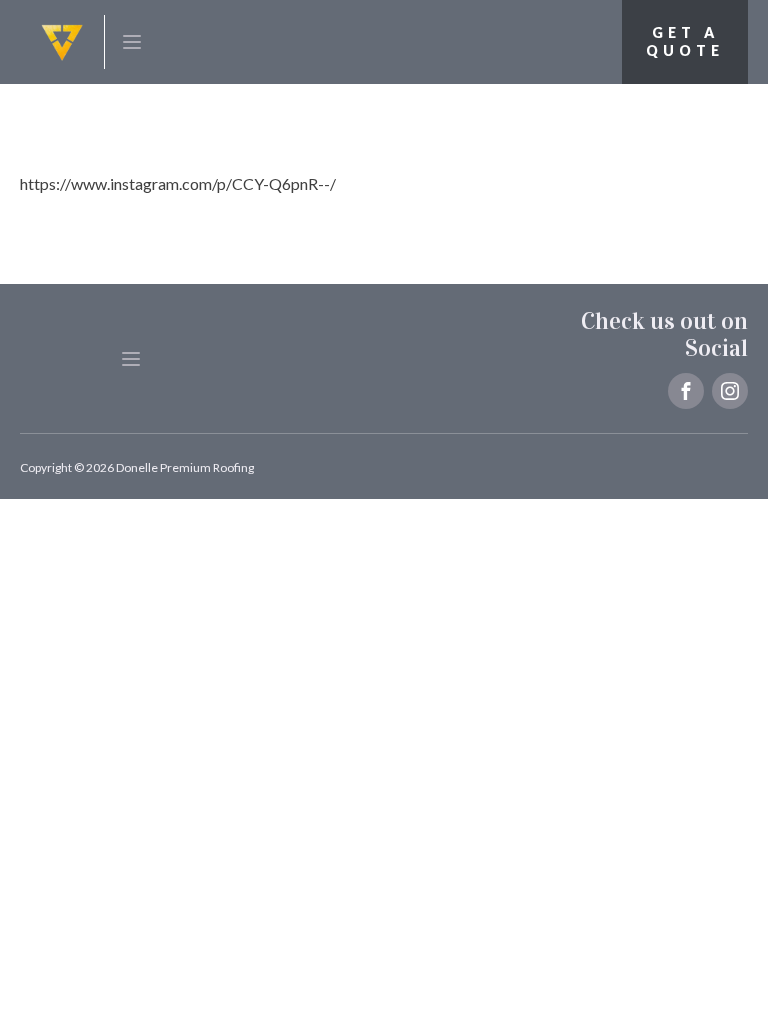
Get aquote (685, 41)
